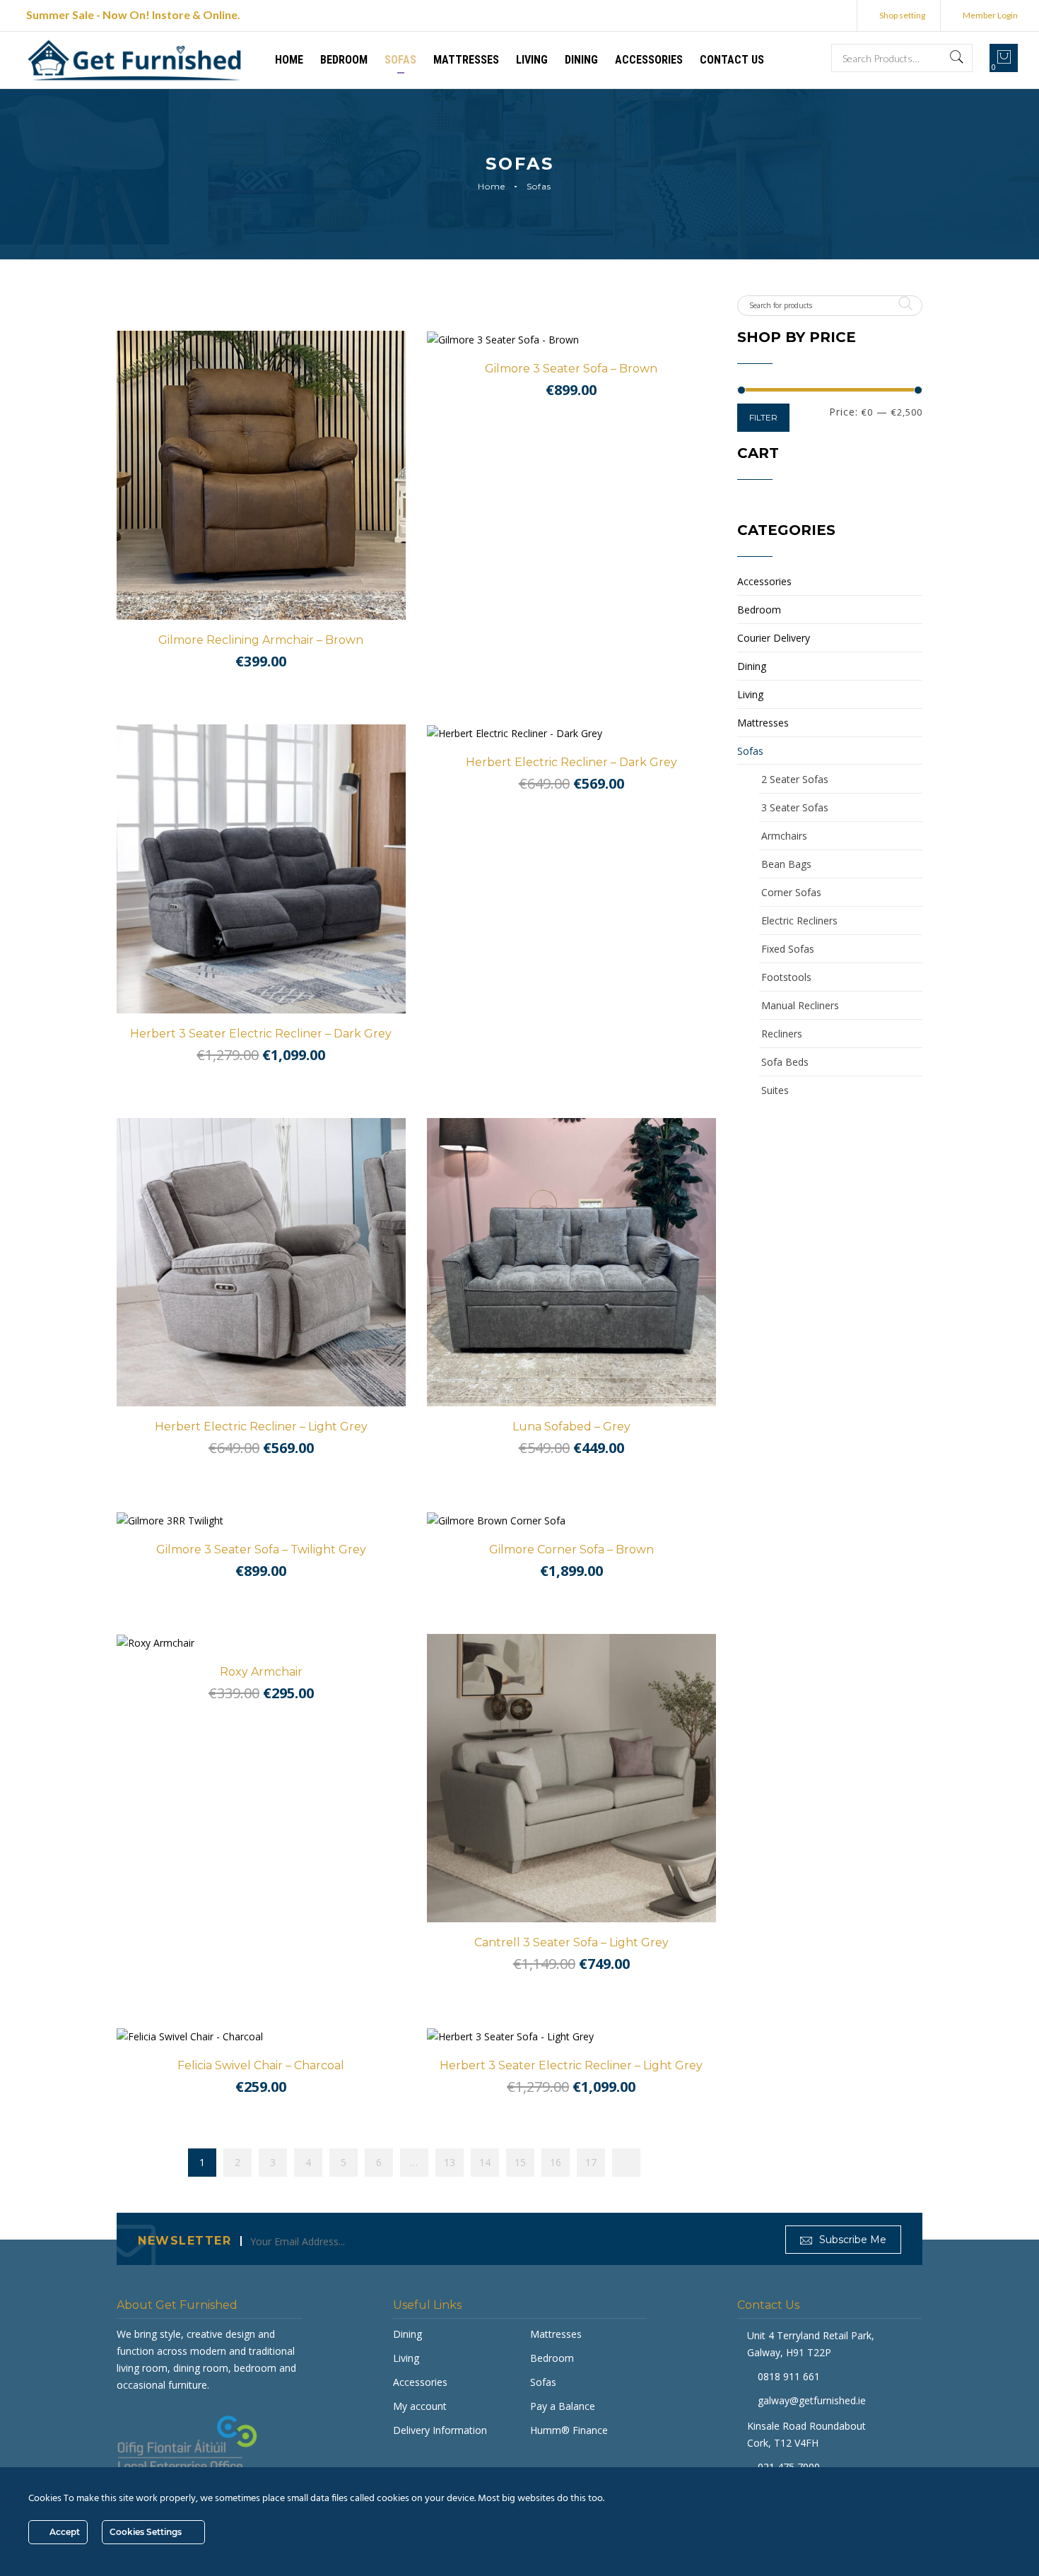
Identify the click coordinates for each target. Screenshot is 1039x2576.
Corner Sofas (791, 892)
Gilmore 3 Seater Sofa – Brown (571, 369)
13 (450, 2162)
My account (420, 2406)
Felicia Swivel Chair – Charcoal (261, 2065)
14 (485, 2162)
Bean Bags (786, 864)
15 (520, 2162)
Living (532, 60)
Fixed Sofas (788, 949)
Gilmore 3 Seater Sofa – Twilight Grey (261, 1549)
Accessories (649, 60)
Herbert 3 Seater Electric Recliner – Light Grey (571, 2065)
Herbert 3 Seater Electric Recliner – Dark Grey (261, 1034)
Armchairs (784, 836)
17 (591, 2162)
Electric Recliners (799, 921)
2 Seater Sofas (795, 779)
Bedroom (344, 60)
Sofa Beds (785, 1062)
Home (289, 60)
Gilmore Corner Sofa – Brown (571, 1549)
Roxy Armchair (261, 1672)
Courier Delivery (774, 638)
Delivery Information (440, 2430)
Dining (581, 60)
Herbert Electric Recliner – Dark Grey (571, 762)
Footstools (786, 977)
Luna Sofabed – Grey (571, 1427)
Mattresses (466, 60)
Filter (763, 417)
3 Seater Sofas (795, 807)
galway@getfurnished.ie (812, 2400)
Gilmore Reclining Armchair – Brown (261, 640)
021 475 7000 (789, 2467)
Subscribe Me (851, 2240)
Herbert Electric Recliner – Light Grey (261, 1427)
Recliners (782, 1034)
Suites (775, 1090)
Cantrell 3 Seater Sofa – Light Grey (571, 1942)
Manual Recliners (800, 1005)
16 (556, 2162)
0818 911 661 (789, 2376)
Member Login (990, 15)
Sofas (400, 60)
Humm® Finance (569, 2430)
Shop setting (902, 15)
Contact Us (732, 60)
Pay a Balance (563, 2406)
